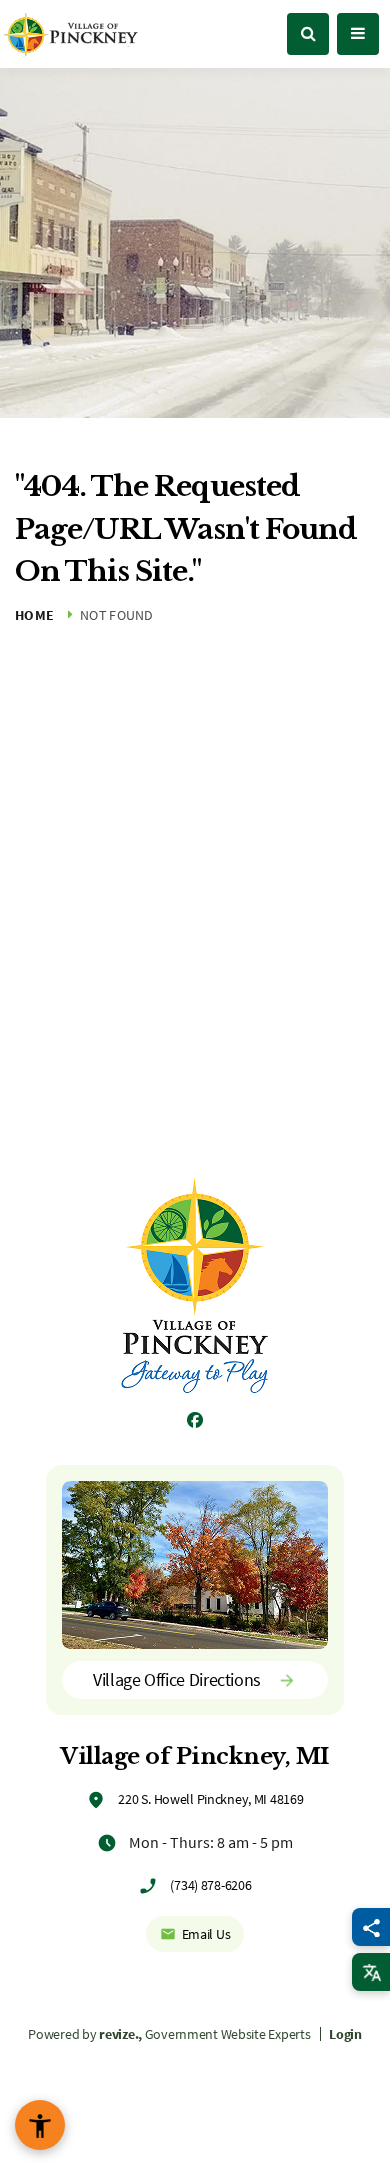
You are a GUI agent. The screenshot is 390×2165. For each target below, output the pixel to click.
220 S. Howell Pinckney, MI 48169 (210, 1799)
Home (34, 615)
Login (345, 2034)
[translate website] (371, 1972)
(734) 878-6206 (210, 1885)
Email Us (206, 1934)
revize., (120, 2034)
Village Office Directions (177, 1679)
